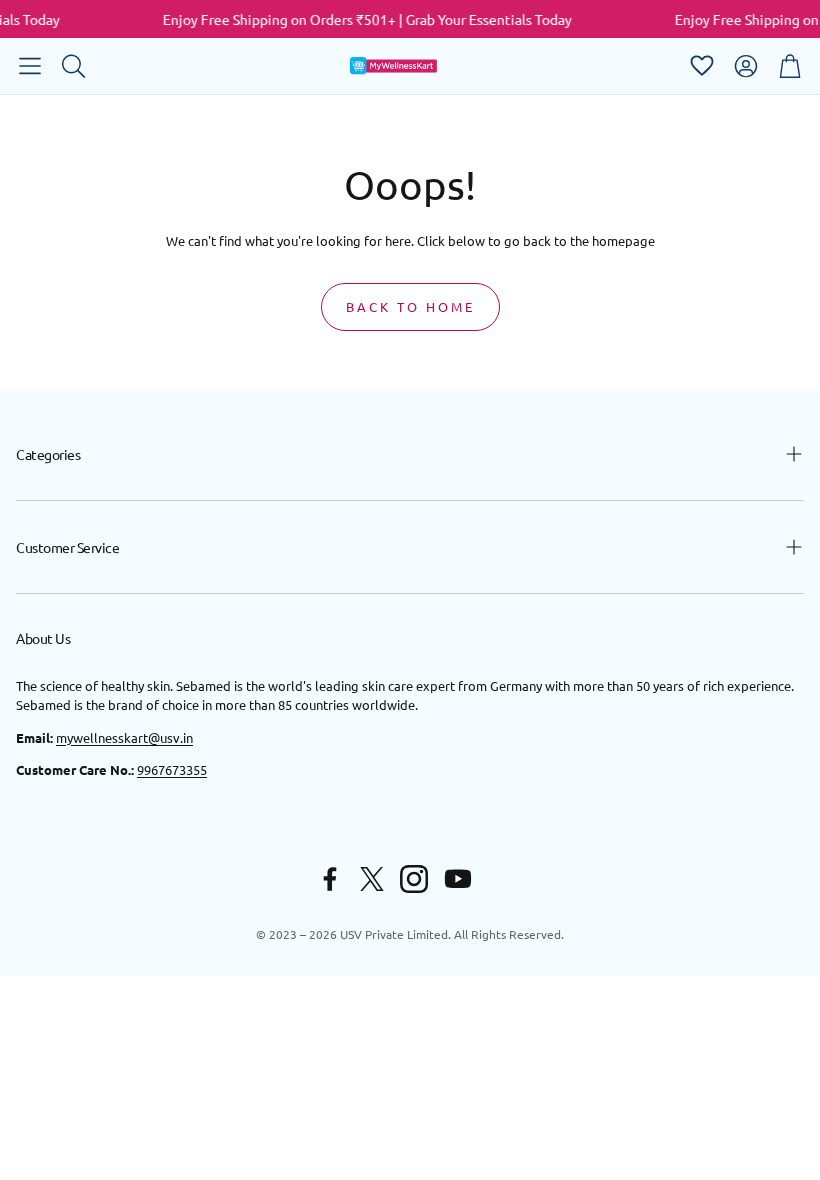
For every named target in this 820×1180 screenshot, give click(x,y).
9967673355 (172, 769)
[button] (30, 66)
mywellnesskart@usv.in (124, 737)
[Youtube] (458, 879)
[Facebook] (330, 879)
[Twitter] (372, 879)
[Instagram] (414, 879)
